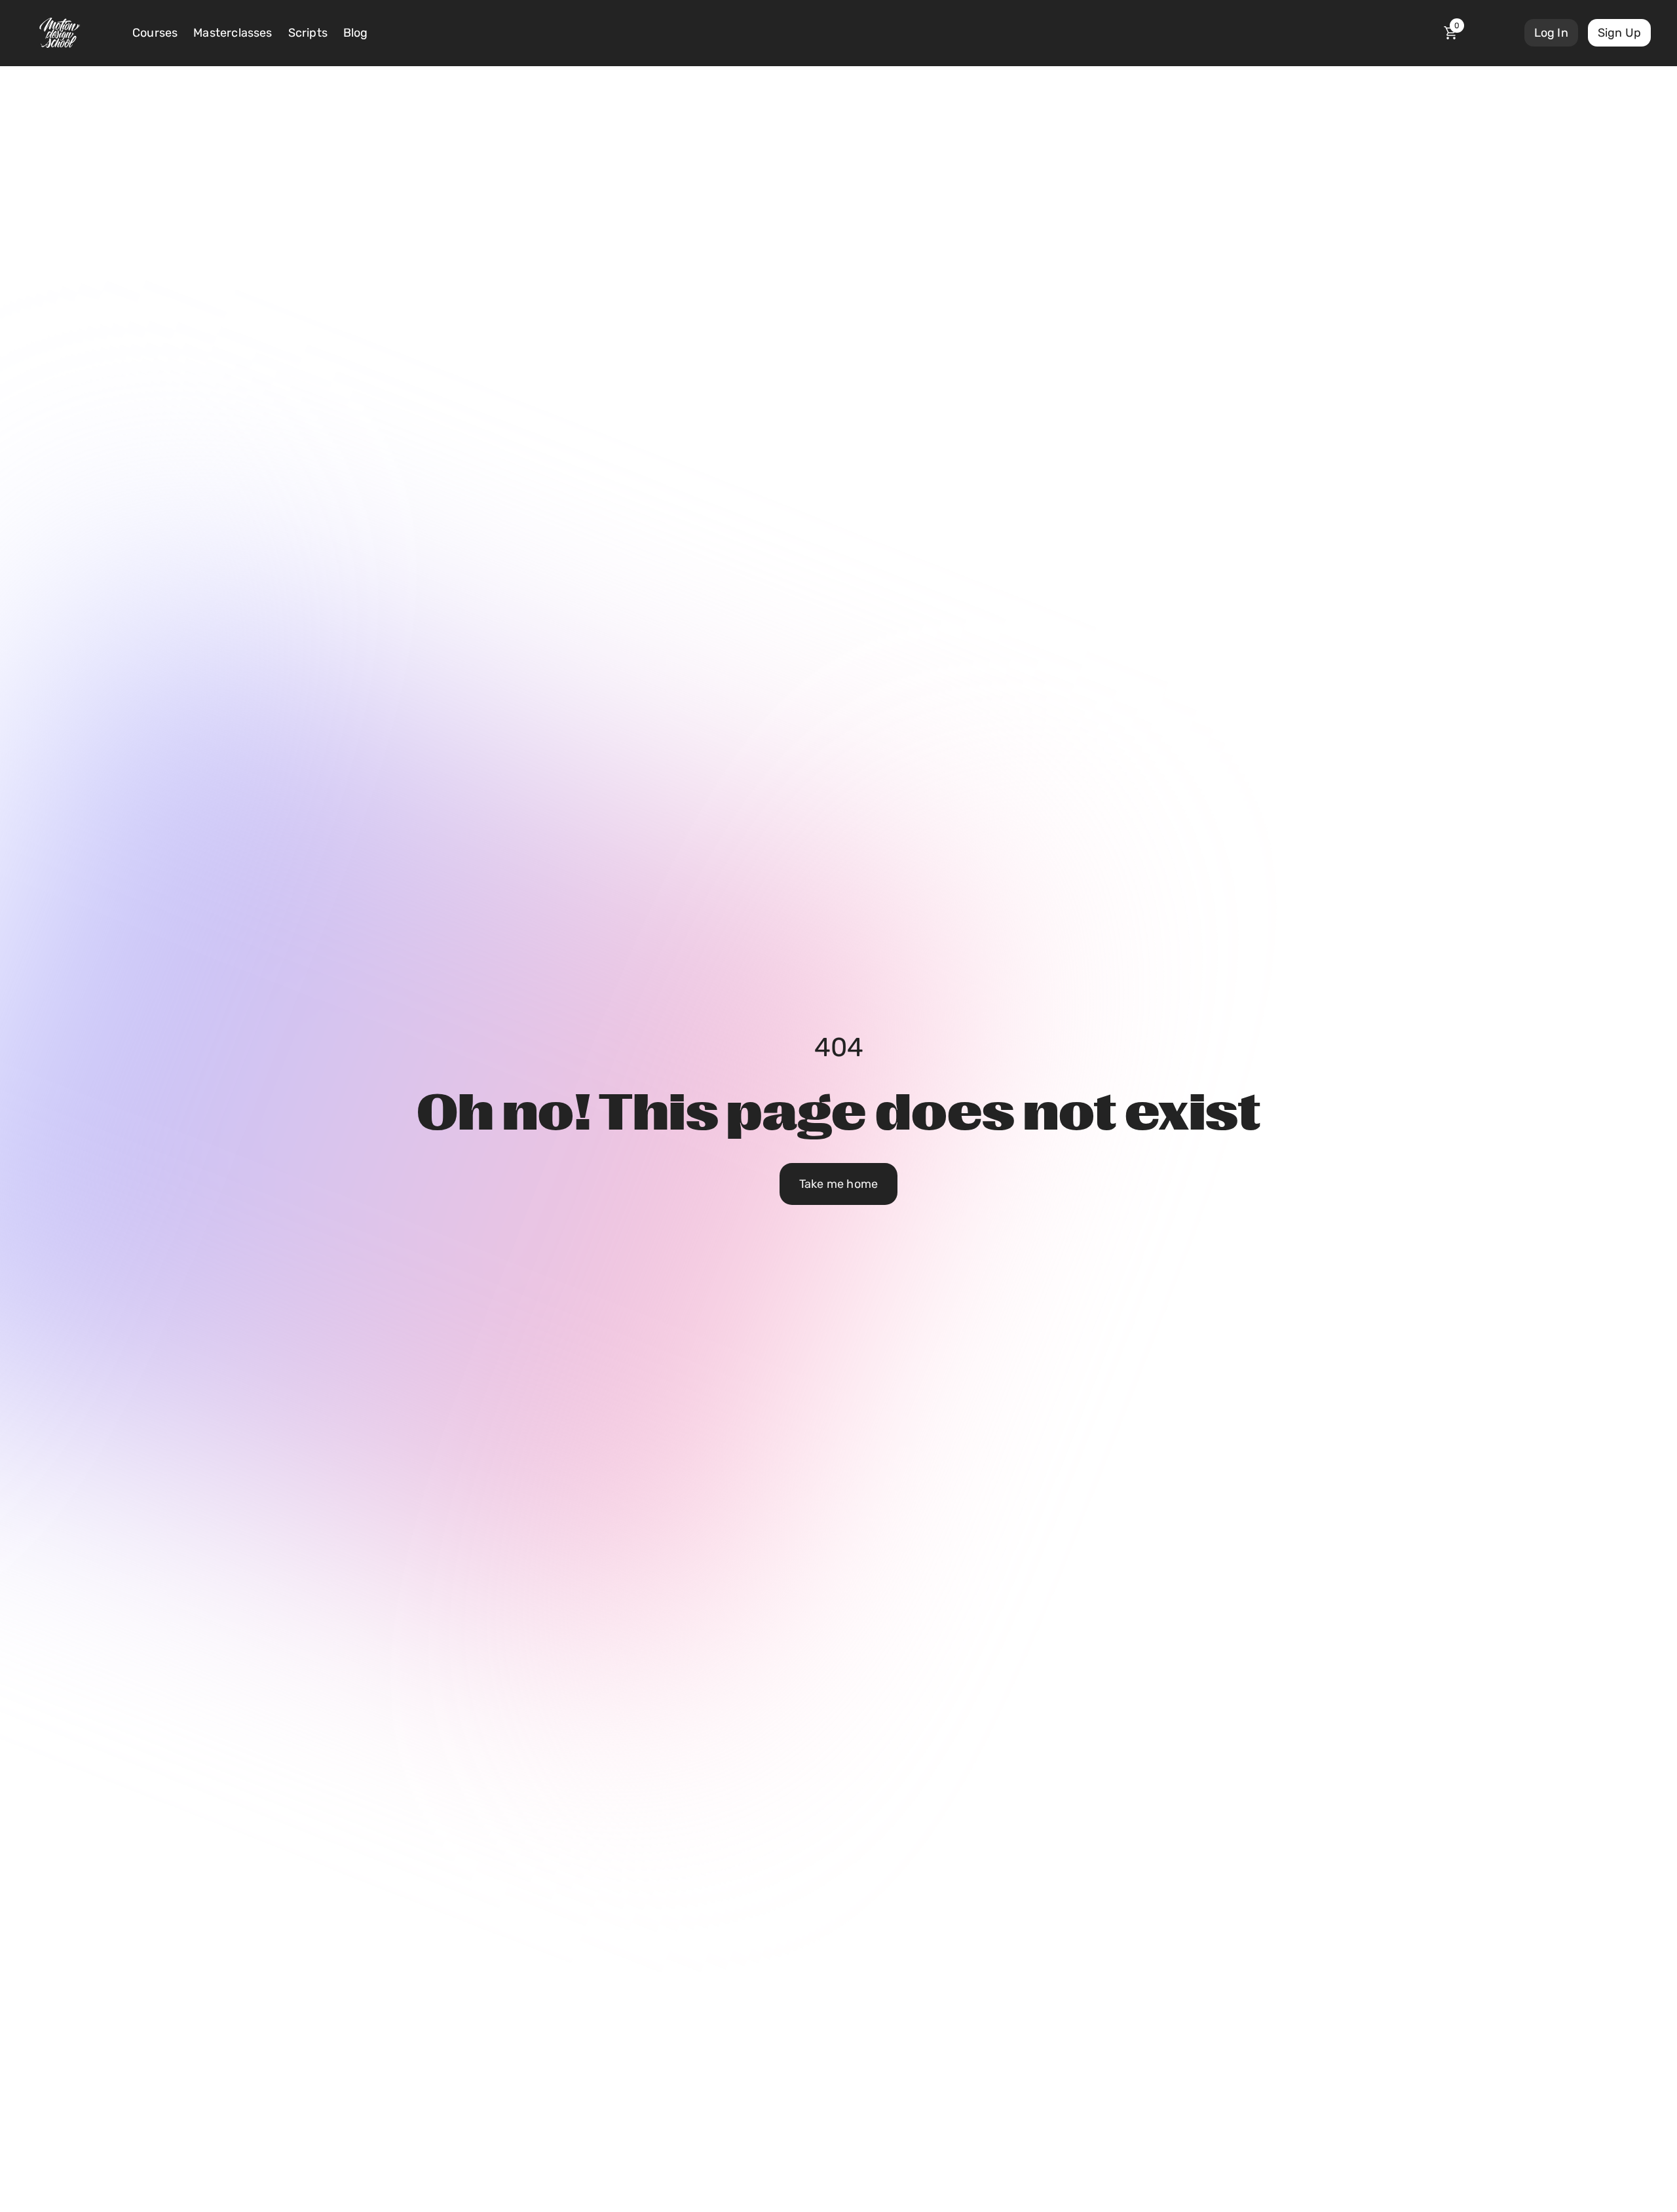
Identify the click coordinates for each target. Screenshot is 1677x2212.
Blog (356, 33)
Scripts (308, 33)
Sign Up (1619, 33)
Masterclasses (233, 33)
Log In (1551, 33)
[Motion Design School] (60, 33)
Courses (155, 33)
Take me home (838, 1184)
